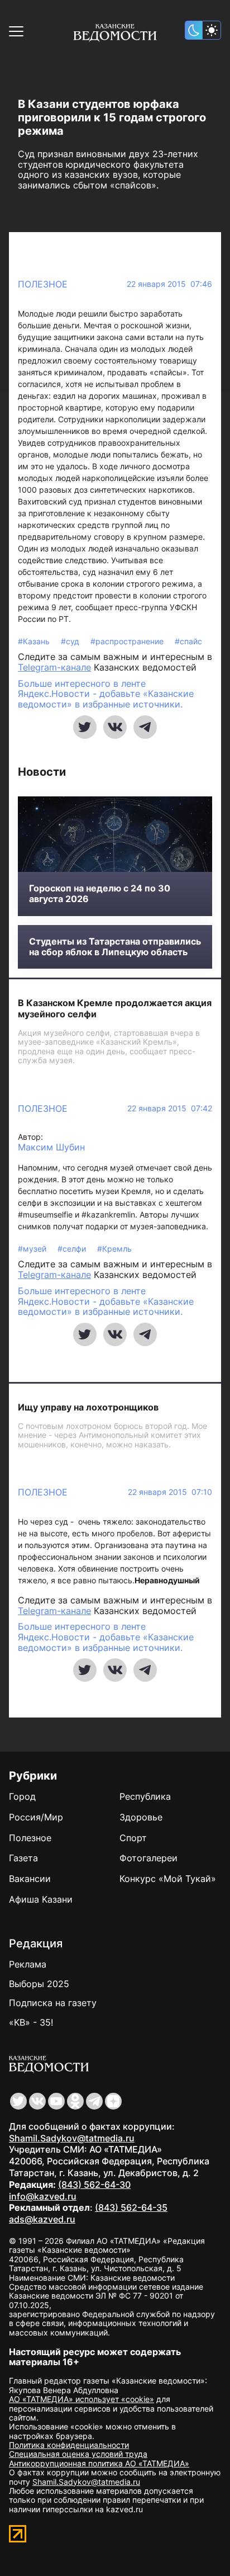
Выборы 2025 (39, 1984)
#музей (33, 1249)
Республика (145, 1796)
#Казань (35, 641)
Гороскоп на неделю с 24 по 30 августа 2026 (100, 894)
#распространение (128, 641)
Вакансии (30, 1879)
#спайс (188, 641)
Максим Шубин (51, 1147)
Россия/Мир (36, 1817)
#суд (71, 641)
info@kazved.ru (43, 2196)
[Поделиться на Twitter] (85, 727)
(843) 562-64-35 (131, 2207)
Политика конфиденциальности (69, 2445)
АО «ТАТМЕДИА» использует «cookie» (82, 2399)
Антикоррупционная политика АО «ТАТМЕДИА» (99, 2463)
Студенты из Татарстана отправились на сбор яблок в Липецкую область (115, 947)
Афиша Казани (41, 1899)
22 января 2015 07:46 (169, 284)
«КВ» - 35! (31, 2022)
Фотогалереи (148, 1858)
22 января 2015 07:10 (170, 1492)
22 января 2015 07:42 (170, 1108)
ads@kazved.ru (42, 2219)
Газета (23, 1858)
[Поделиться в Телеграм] (145, 727)
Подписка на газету (53, 2003)
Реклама (28, 1964)
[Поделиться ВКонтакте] (115, 727)
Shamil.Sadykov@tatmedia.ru (72, 2138)
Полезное (43, 284)
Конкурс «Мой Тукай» (168, 1879)
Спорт (133, 1838)
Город (22, 1796)
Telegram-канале (54, 667)
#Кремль (114, 1249)
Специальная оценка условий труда (78, 2454)
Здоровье (141, 1817)
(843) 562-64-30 (94, 2185)
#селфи (73, 1249)
